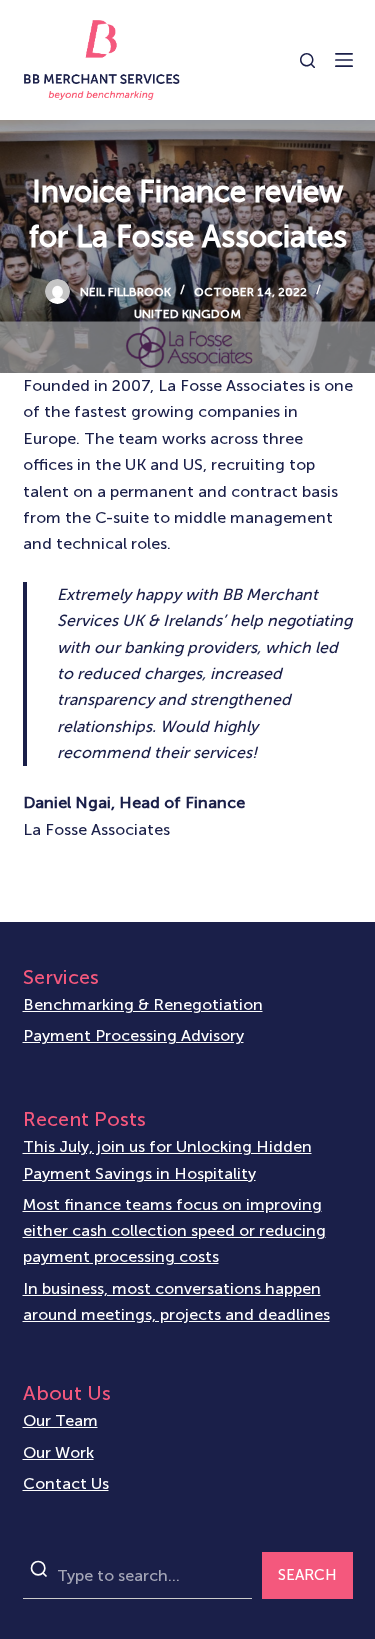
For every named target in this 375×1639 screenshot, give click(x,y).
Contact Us (66, 1483)
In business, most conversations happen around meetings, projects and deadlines (176, 1301)
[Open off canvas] (344, 60)
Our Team (60, 1420)
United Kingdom (187, 314)
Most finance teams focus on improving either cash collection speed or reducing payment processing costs (174, 1231)
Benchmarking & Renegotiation (143, 1004)
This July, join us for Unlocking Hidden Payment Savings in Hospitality (167, 1159)
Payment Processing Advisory (133, 1035)
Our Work (58, 1452)
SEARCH (307, 1575)
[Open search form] (307, 60)
